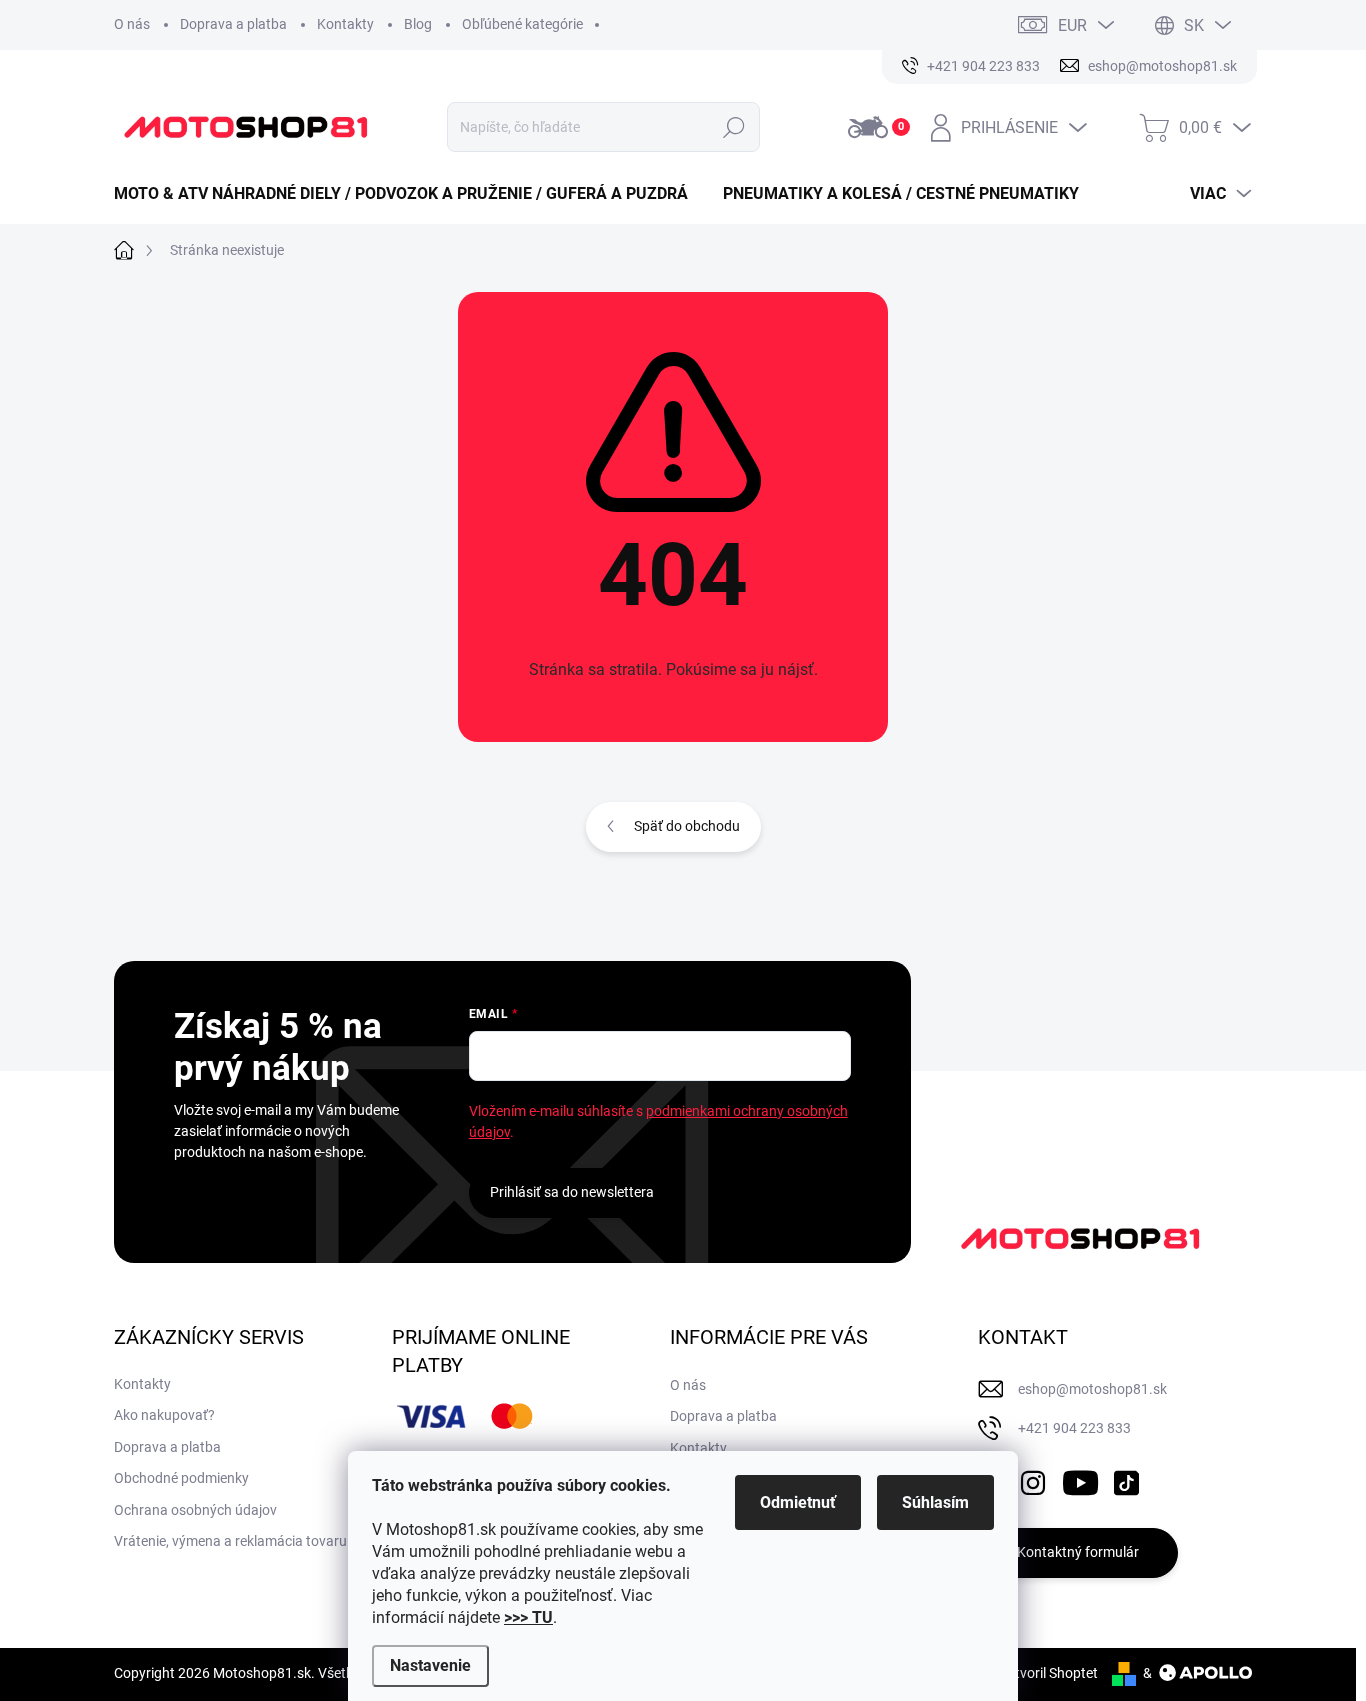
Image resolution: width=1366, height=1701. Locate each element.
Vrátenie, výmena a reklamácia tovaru (230, 1541)
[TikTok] (1126, 1479)
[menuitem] (408, 194)
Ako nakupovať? (164, 1415)
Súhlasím (935, 1502)
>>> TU (528, 1617)
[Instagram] (1033, 1479)
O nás (132, 24)
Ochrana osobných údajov (195, 1510)
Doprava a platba (233, 24)
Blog (418, 24)
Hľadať (734, 127)
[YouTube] (1080, 1479)
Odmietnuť (798, 1502)
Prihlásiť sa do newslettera (572, 1192)
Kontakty (345, 24)
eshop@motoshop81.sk (1092, 1389)
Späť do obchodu (687, 826)
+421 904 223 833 (1074, 1428)
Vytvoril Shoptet (1048, 1673)
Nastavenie (430, 1665)
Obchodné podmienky (181, 1478)
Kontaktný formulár (1078, 1552)
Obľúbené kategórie (522, 24)
